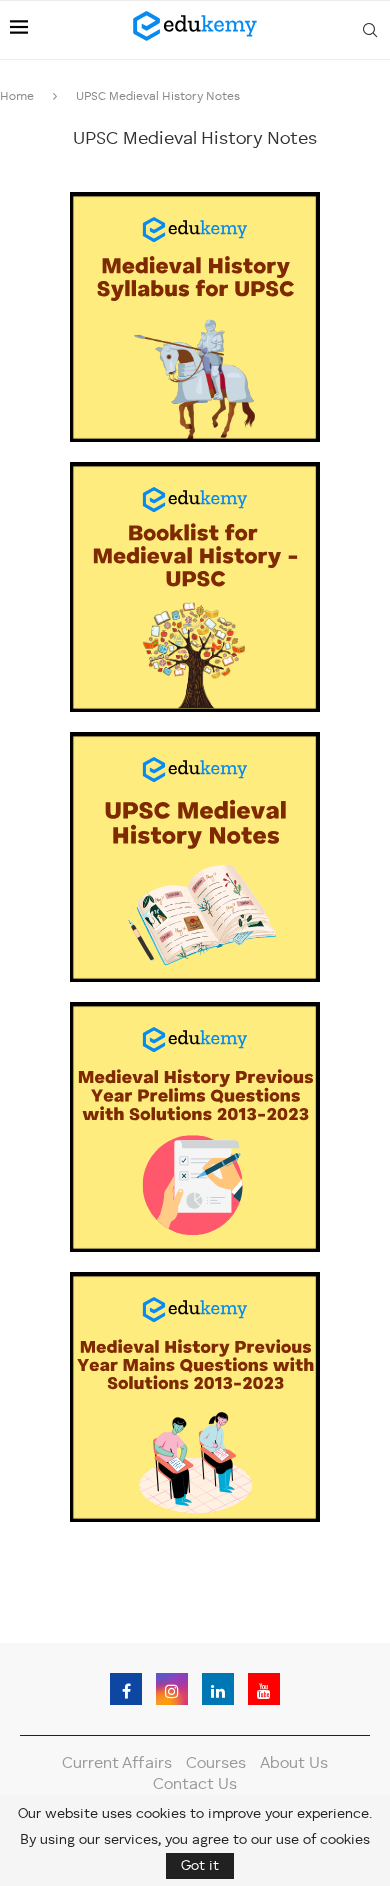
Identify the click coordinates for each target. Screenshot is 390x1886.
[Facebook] (126, 1689)
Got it (200, 1866)
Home (17, 97)
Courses (216, 1764)
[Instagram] (172, 1689)
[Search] (370, 30)
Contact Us (195, 1785)
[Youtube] (264, 1689)
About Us (294, 1764)
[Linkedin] (218, 1689)
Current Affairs (117, 1764)
